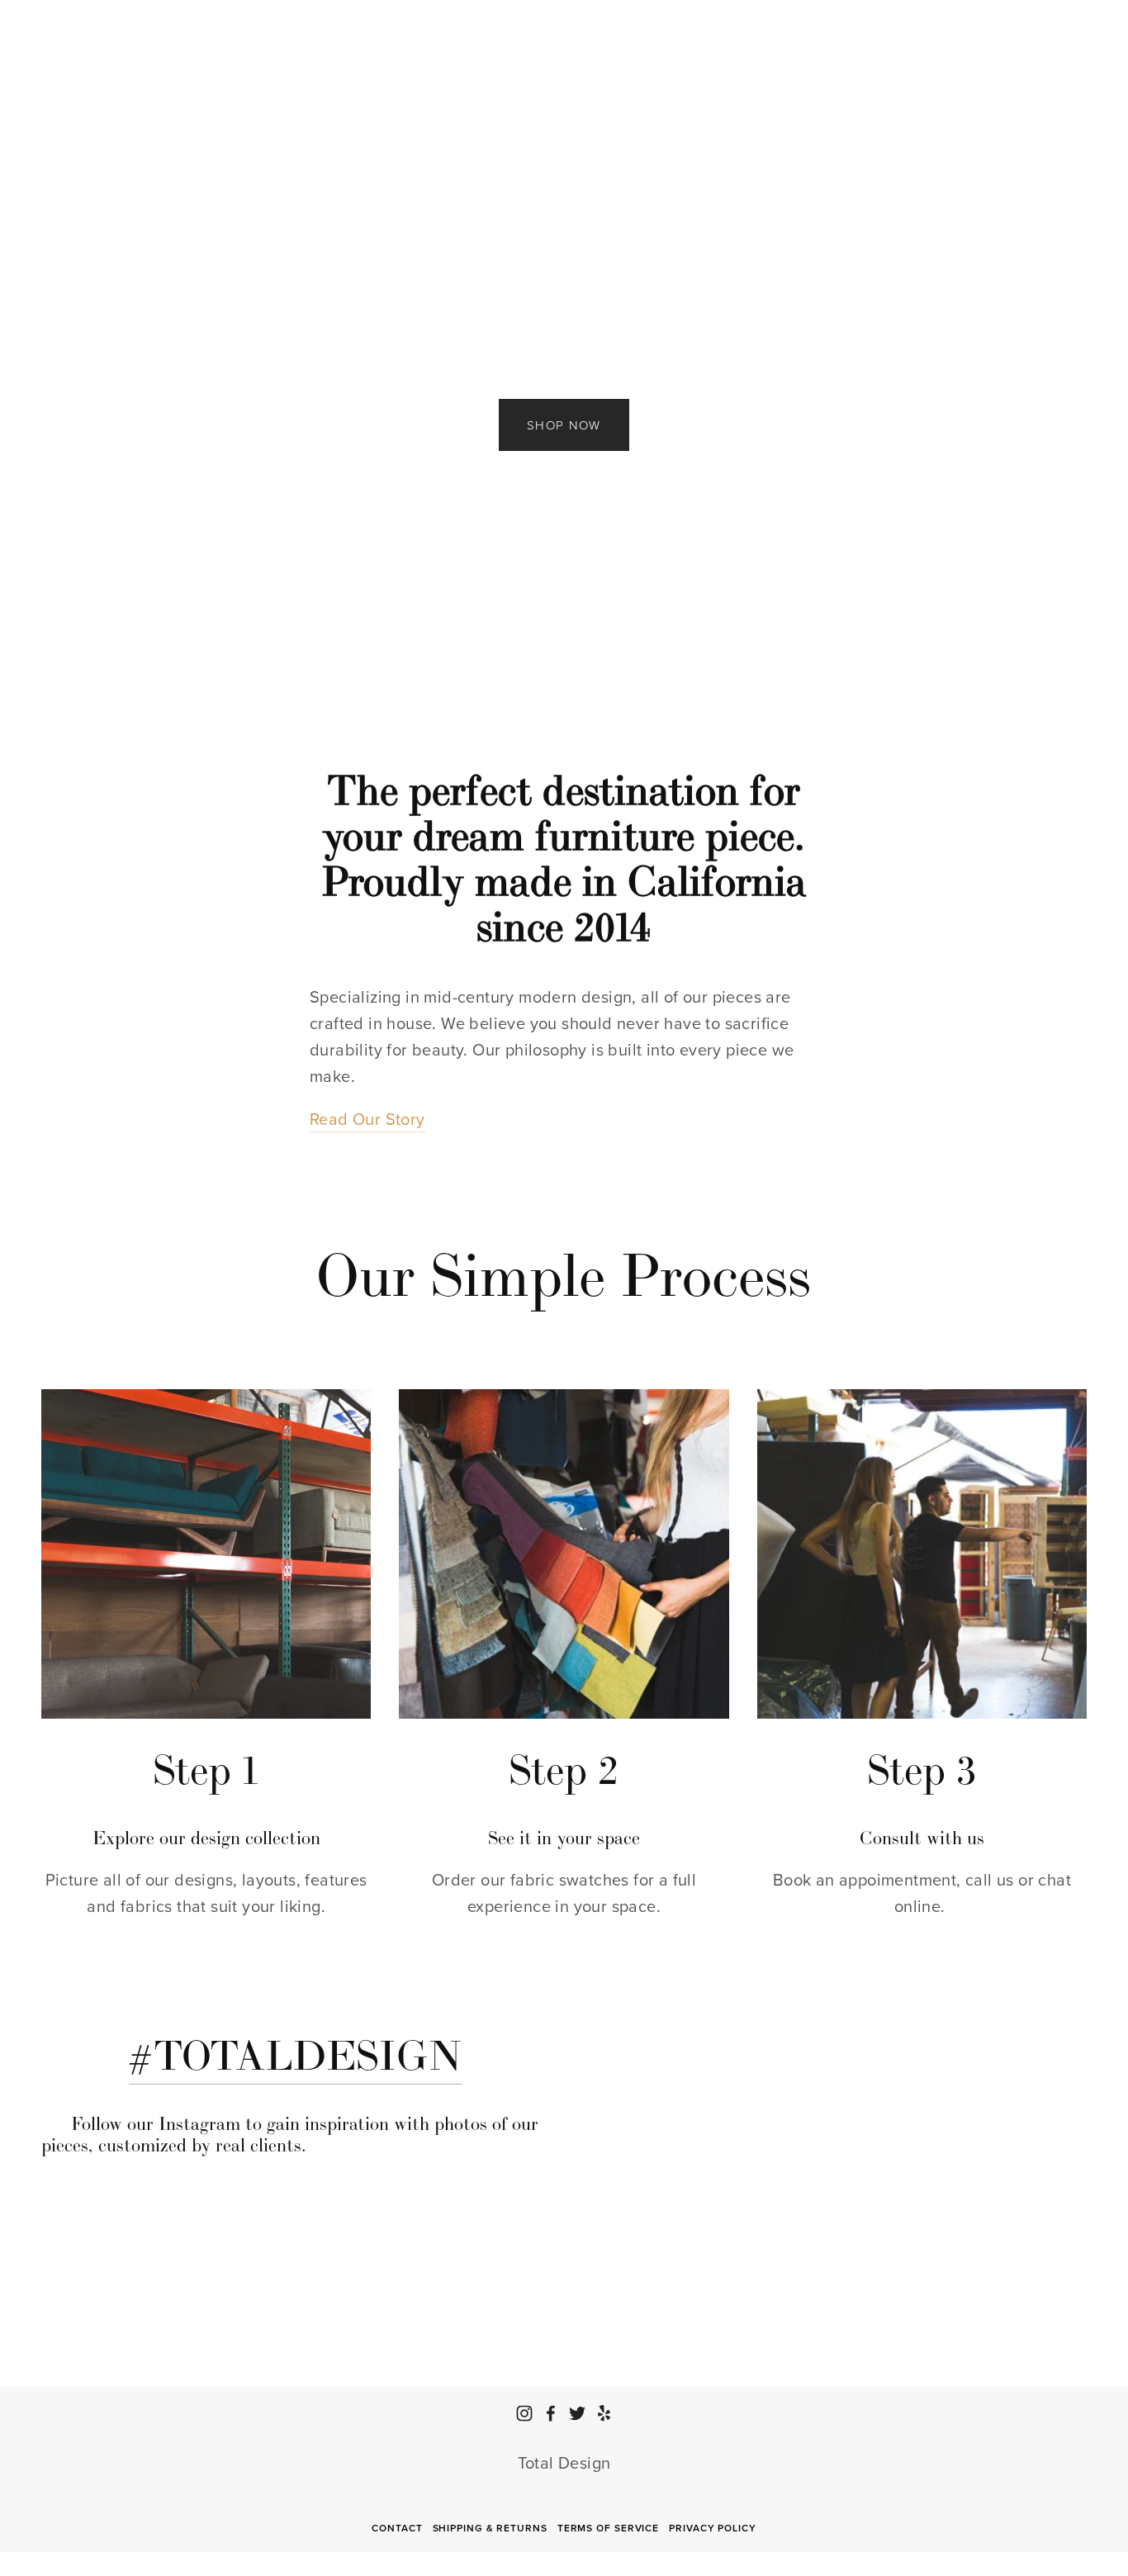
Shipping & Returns (490, 2528)
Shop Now (564, 425)
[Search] (49, 27)
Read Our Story (367, 1119)
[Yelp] (604, 2413)
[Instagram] (524, 2413)
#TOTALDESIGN (296, 2055)
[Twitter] (577, 2413)
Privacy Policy (713, 2528)
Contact (397, 2528)
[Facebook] (551, 2413)
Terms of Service (608, 2528)
